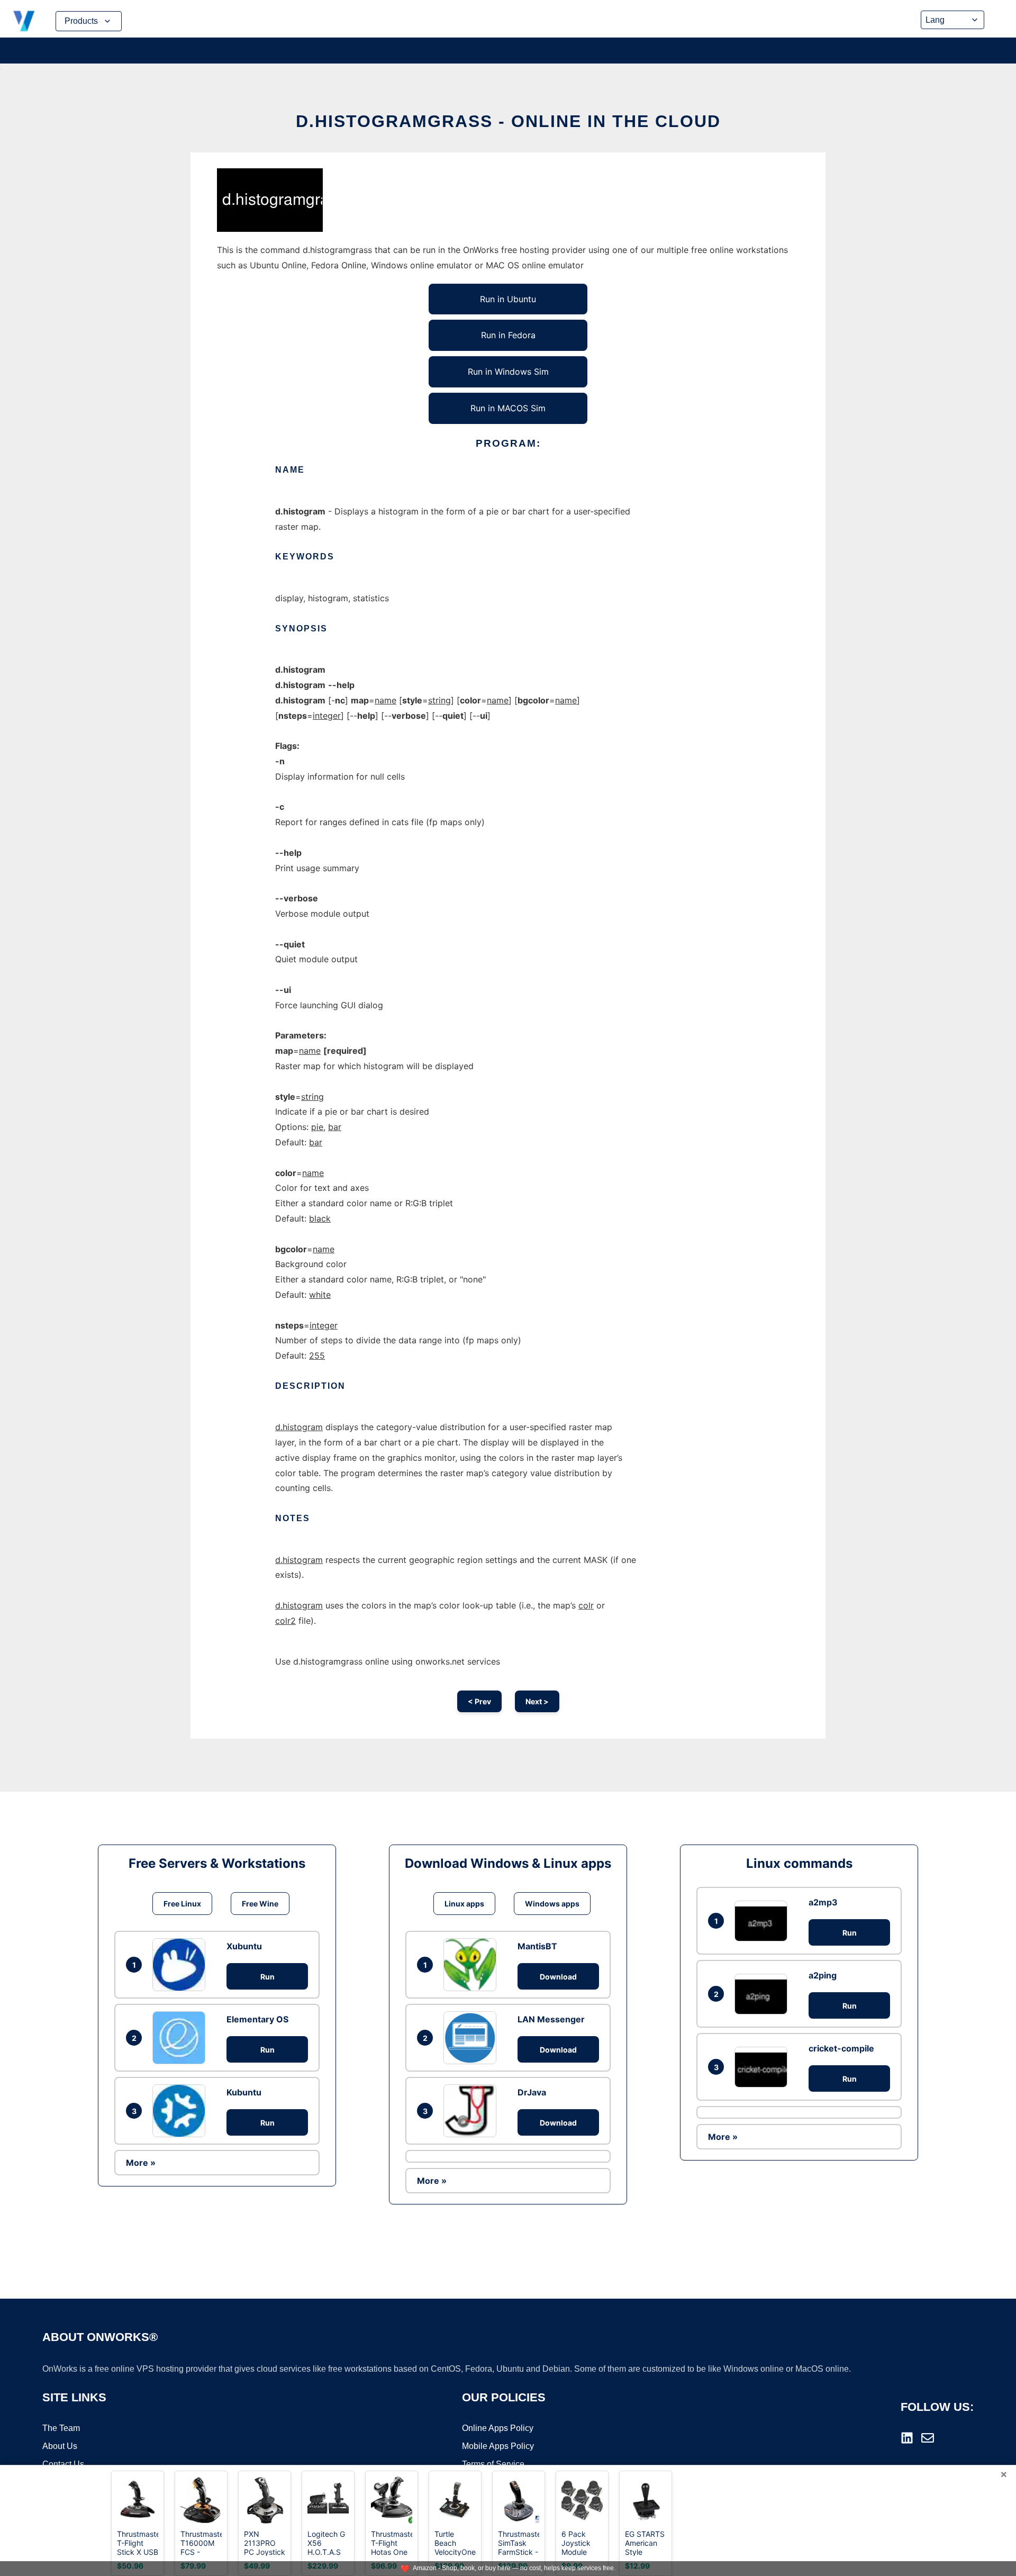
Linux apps (464, 1904)
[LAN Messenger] (473, 2038)
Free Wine (260, 1904)
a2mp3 (823, 1902)
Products (81, 21)
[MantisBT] (473, 1965)
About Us (60, 2446)
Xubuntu (244, 1946)
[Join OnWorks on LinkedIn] (907, 2438)
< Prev (479, 1701)
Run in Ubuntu (508, 299)
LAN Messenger (551, 2019)
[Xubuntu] (182, 1965)
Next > (537, 1701)
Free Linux (182, 1904)
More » (141, 2163)
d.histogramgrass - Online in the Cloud (508, 121)
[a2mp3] (764, 1921)
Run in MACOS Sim (508, 408)
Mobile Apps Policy (498, 2446)
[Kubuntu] (182, 2111)
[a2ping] (764, 1994)
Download (558, 1977)
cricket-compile (841, 2048)
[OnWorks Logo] (24, 21)
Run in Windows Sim (508, 372)
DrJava (532, 2092)
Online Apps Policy (498, 2428)
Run (267, 1977)
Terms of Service (493, 2464)
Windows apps (552, 1904)
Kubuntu (244, 2092)
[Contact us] (928, 2438)
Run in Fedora (508, 335)
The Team (61, 2428)
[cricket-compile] (764, 2067)
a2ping (823, 1975)
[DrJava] (473, 2111)
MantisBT (537, 1946)
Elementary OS (257, 2019)
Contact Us (63, 2464)
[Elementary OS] (182, 2038)
